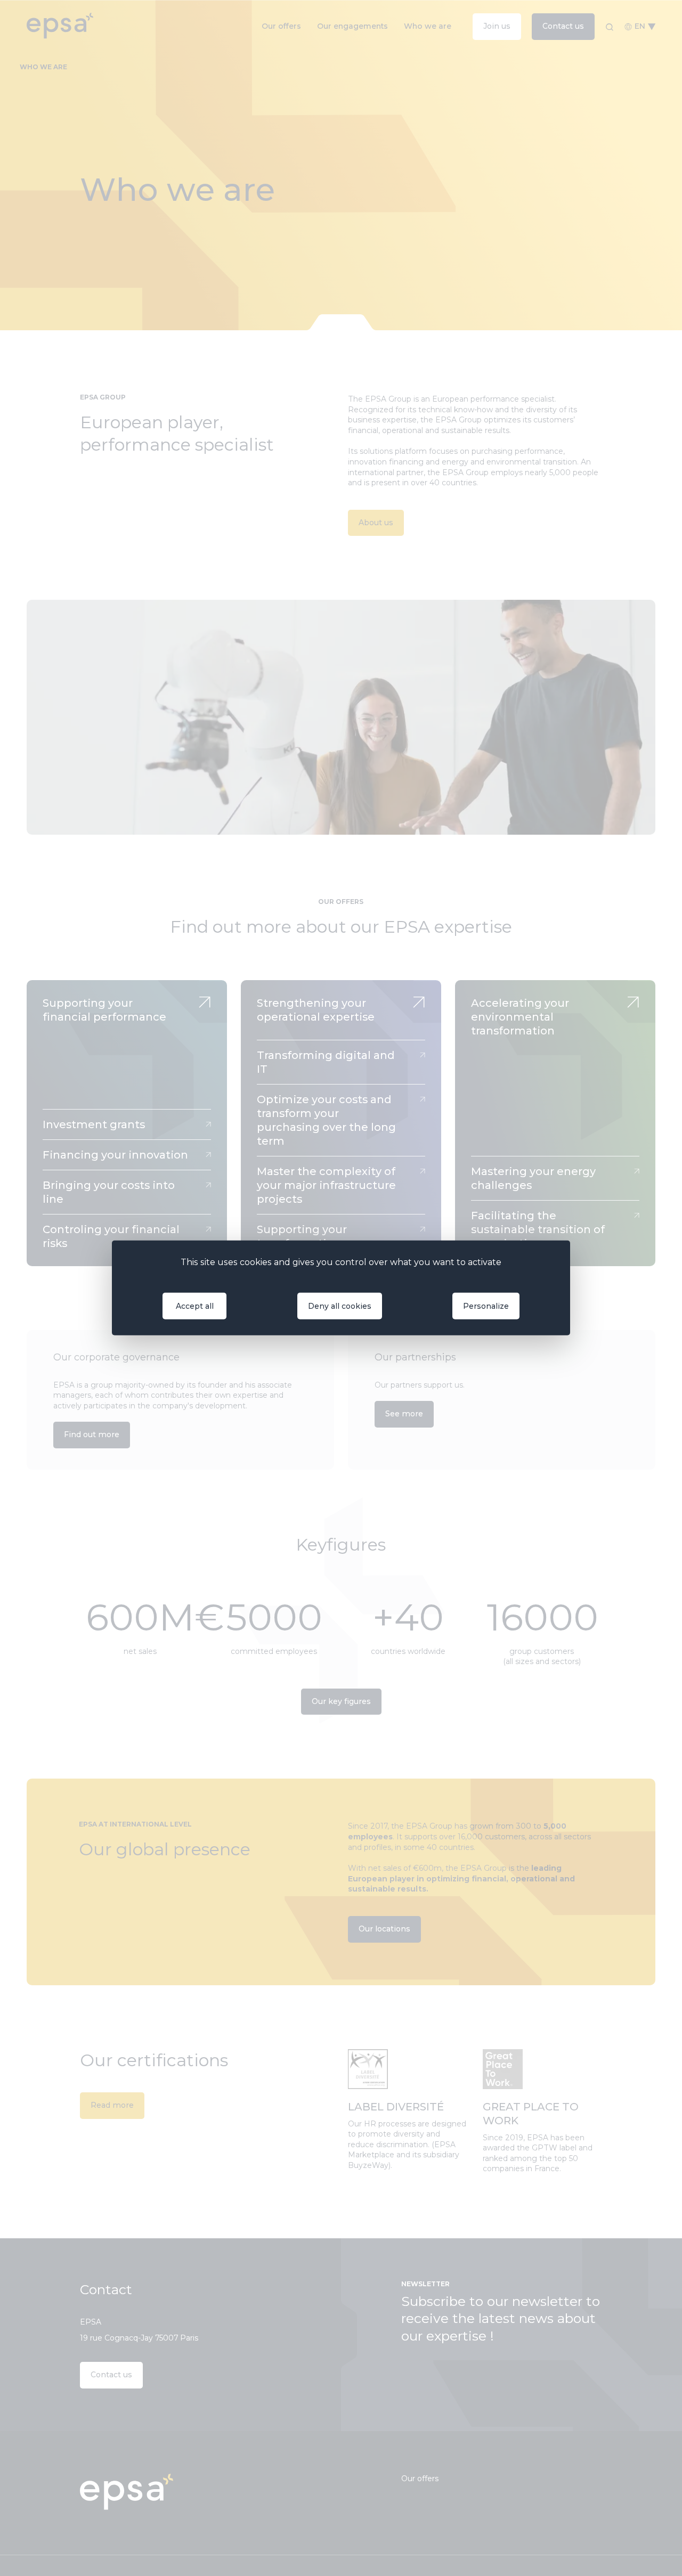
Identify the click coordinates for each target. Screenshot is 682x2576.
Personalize (486, 1306)
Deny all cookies (340, 1306)
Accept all (195, 1306)
